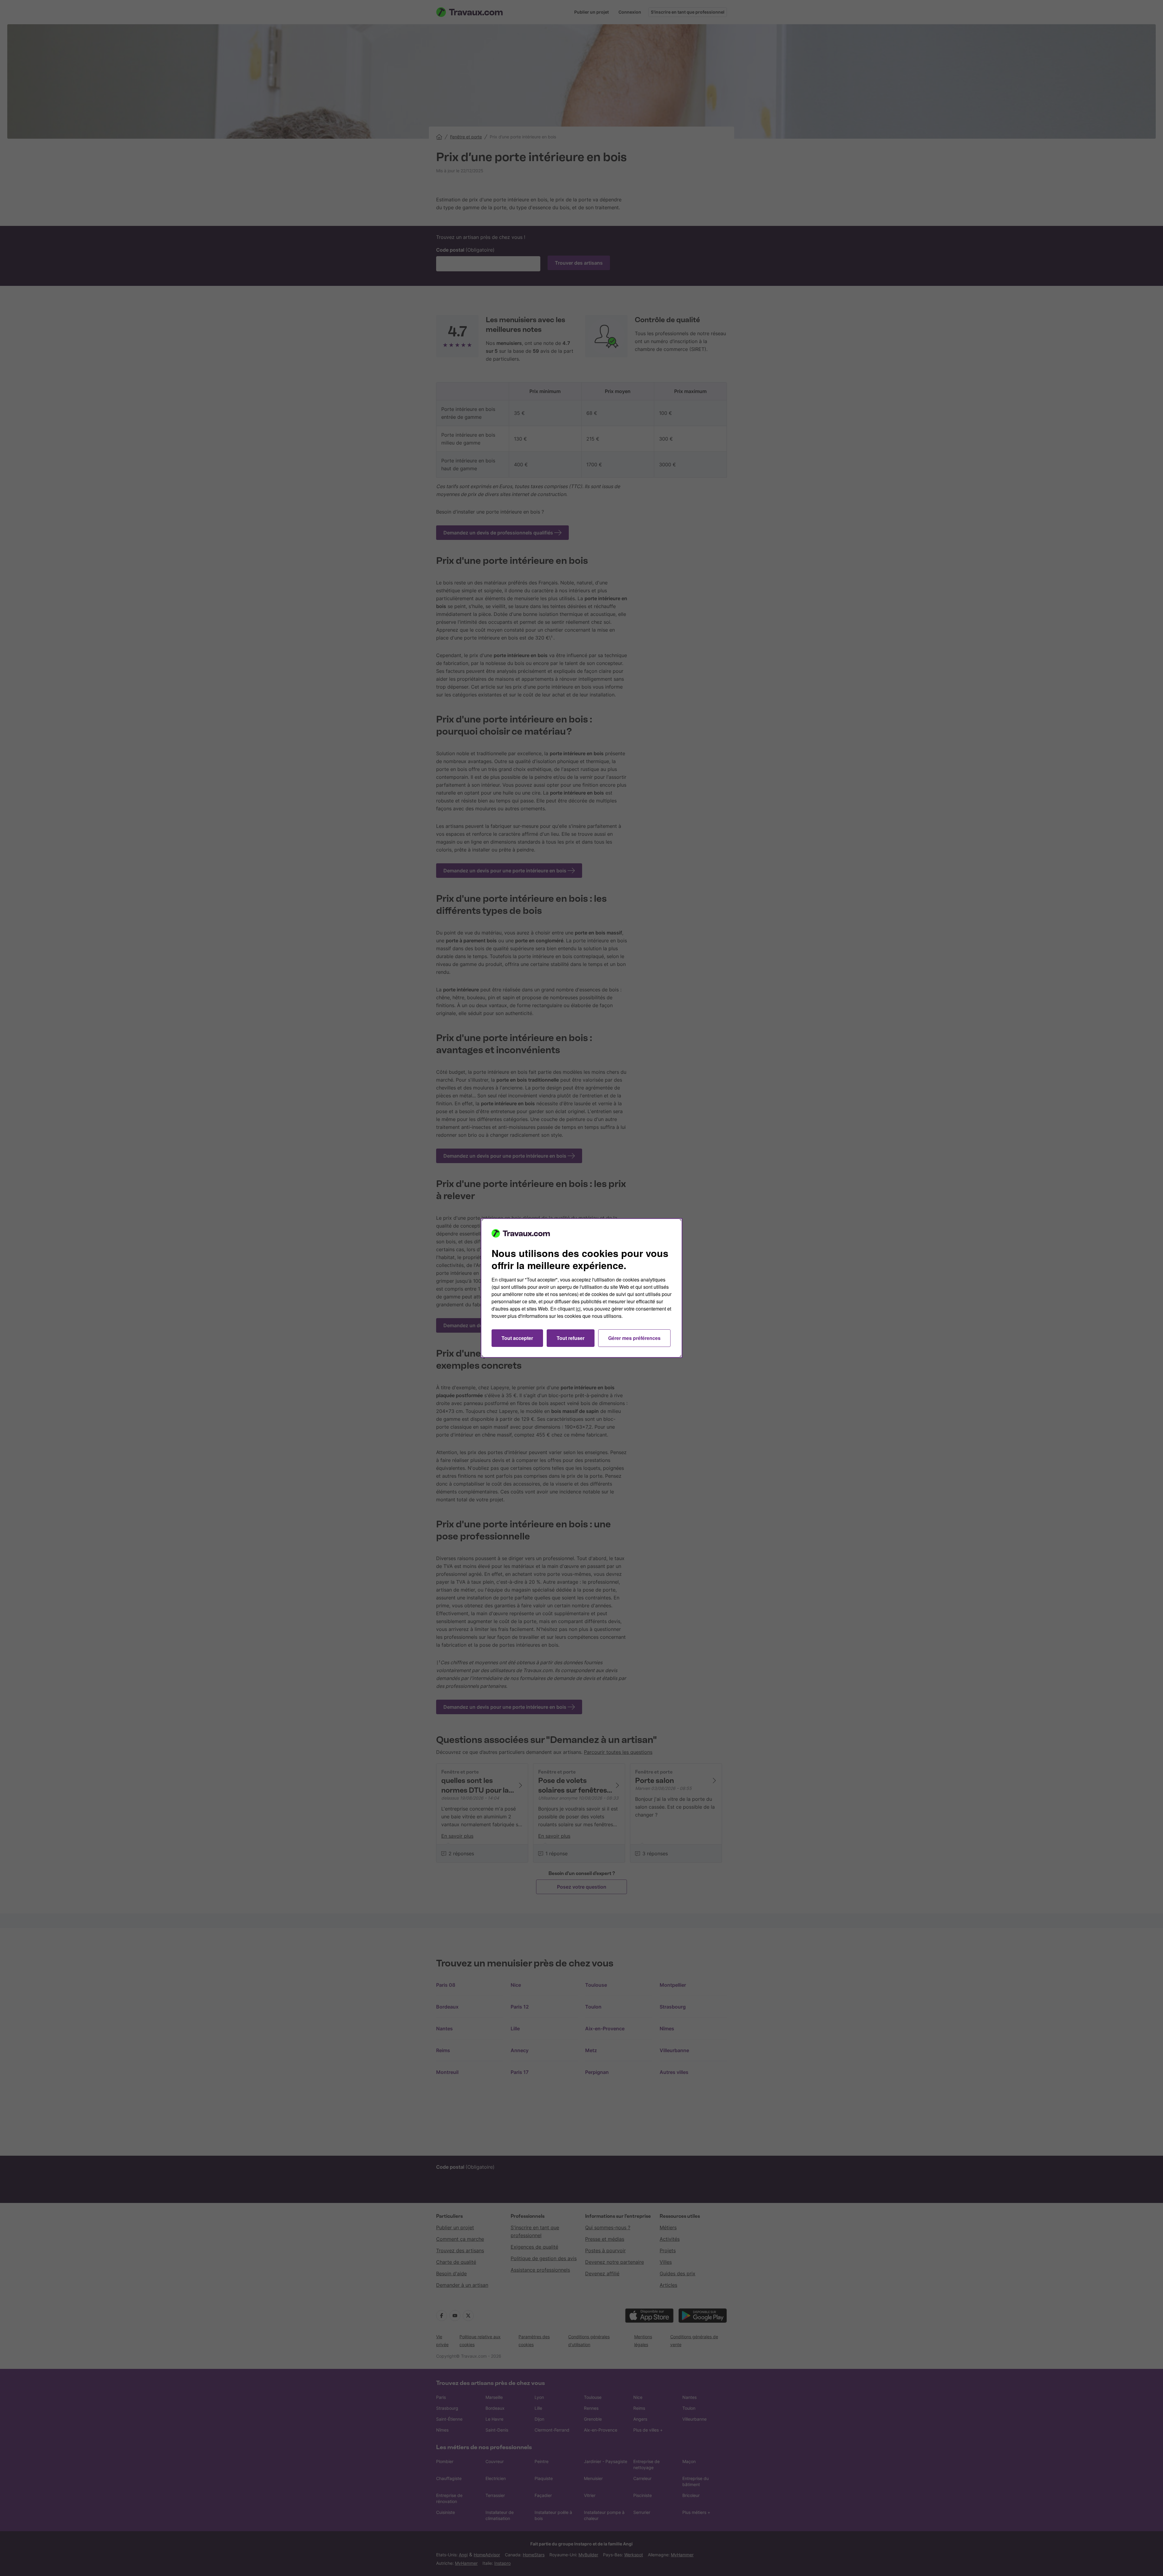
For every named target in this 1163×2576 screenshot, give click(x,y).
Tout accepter (517, 1338)
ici (578, 1309)
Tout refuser (571, 1338)
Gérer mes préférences (634, 1338)
